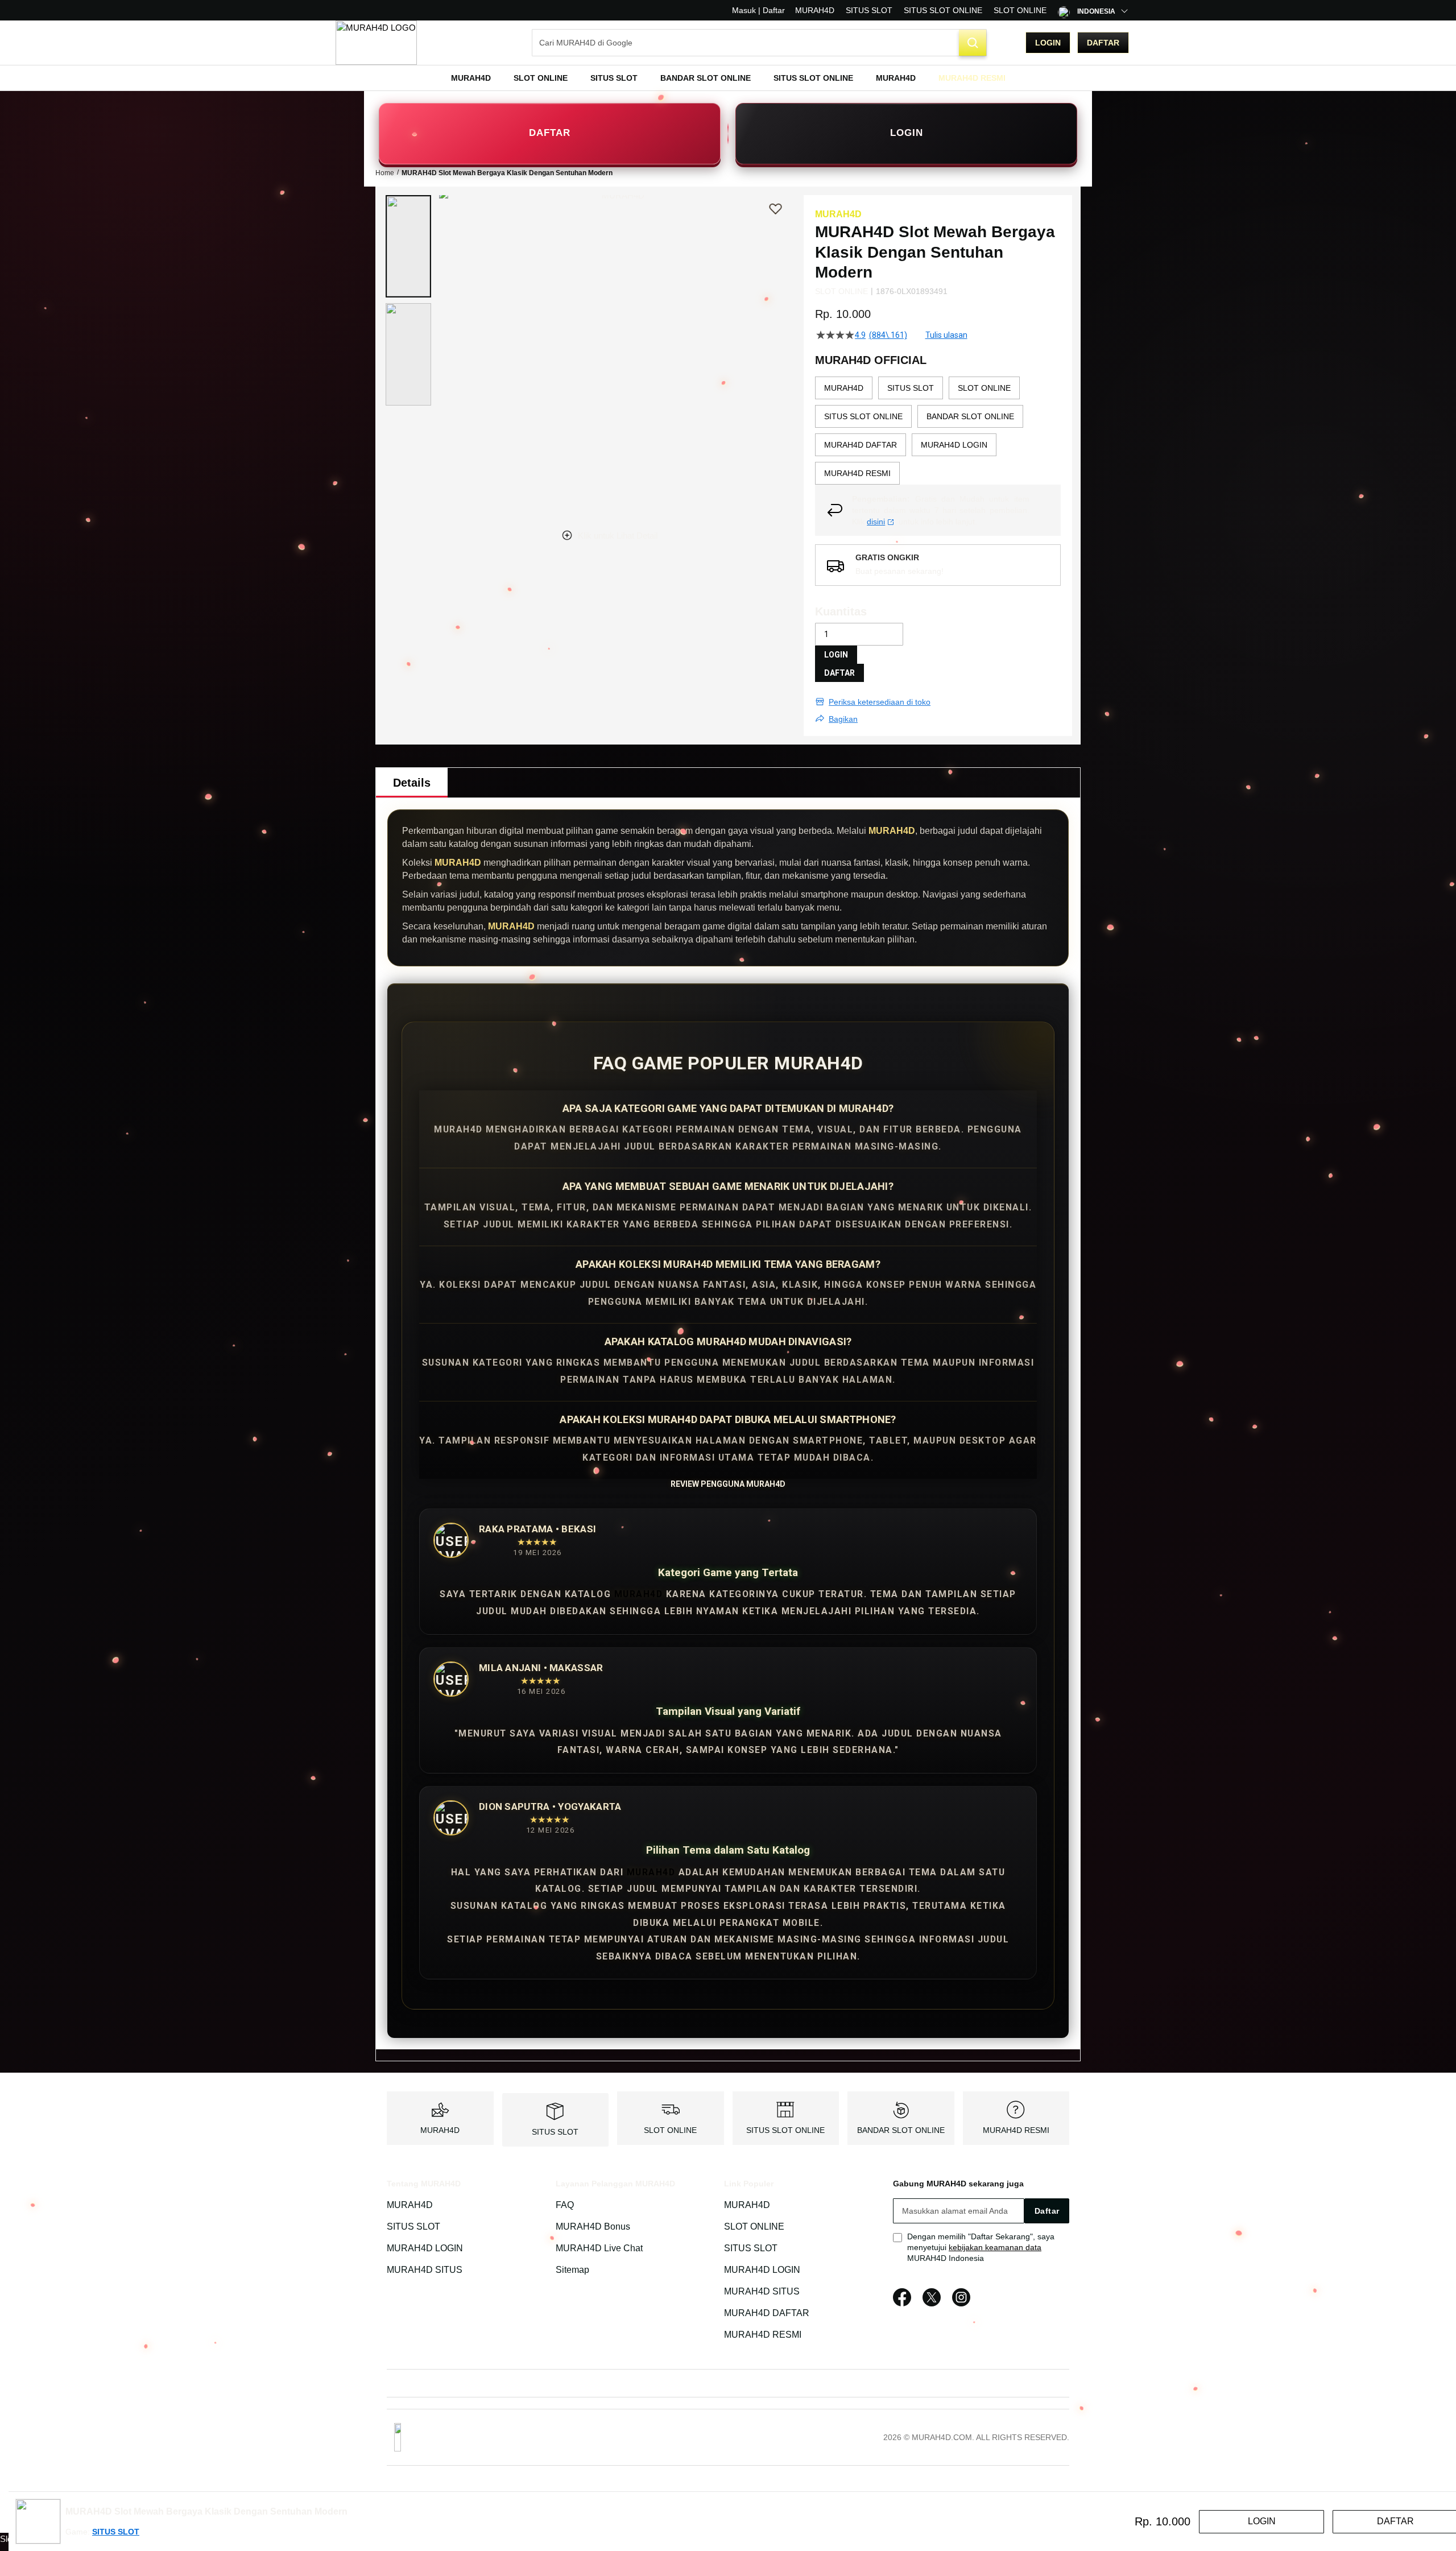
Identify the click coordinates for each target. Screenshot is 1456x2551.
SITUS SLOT (869, 10)
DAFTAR (550, 133)
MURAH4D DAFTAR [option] (861, 445)
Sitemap (572, 2270)
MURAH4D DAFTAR (767, 2313)
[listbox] (938, 431)
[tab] (412, 783)
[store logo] (376, 43)
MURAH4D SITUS (425, 2270)
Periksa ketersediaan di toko (880, 702)
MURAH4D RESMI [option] (857, 473)
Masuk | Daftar (758, 10)
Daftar (1103, 43)
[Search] (973, 43)
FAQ (565, 2205)
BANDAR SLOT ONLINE (901, 2130)
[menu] (728, 78)
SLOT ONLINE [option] (984, 388)
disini (876, 522)
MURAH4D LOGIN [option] (954, 445)
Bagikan (843, 719)
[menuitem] (471, 78)
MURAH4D (815, 10)
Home (385, 173)
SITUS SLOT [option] (911, 388)
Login (1048, 43)
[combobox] (759, 43)
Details (412, 783)
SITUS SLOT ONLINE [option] (863, 416)
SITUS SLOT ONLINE (943, 10)
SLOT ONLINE (1020, 10)
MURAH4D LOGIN (425, 2248)
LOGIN (907, 133)
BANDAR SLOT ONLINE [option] (970, 416)
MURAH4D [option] (844, 388)
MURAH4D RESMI (1016, 2130)
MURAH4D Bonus (593, 2227)
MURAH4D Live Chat (599, 2248)
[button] (408, 246)
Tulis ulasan (946, 335)
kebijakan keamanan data (995, 2247)
